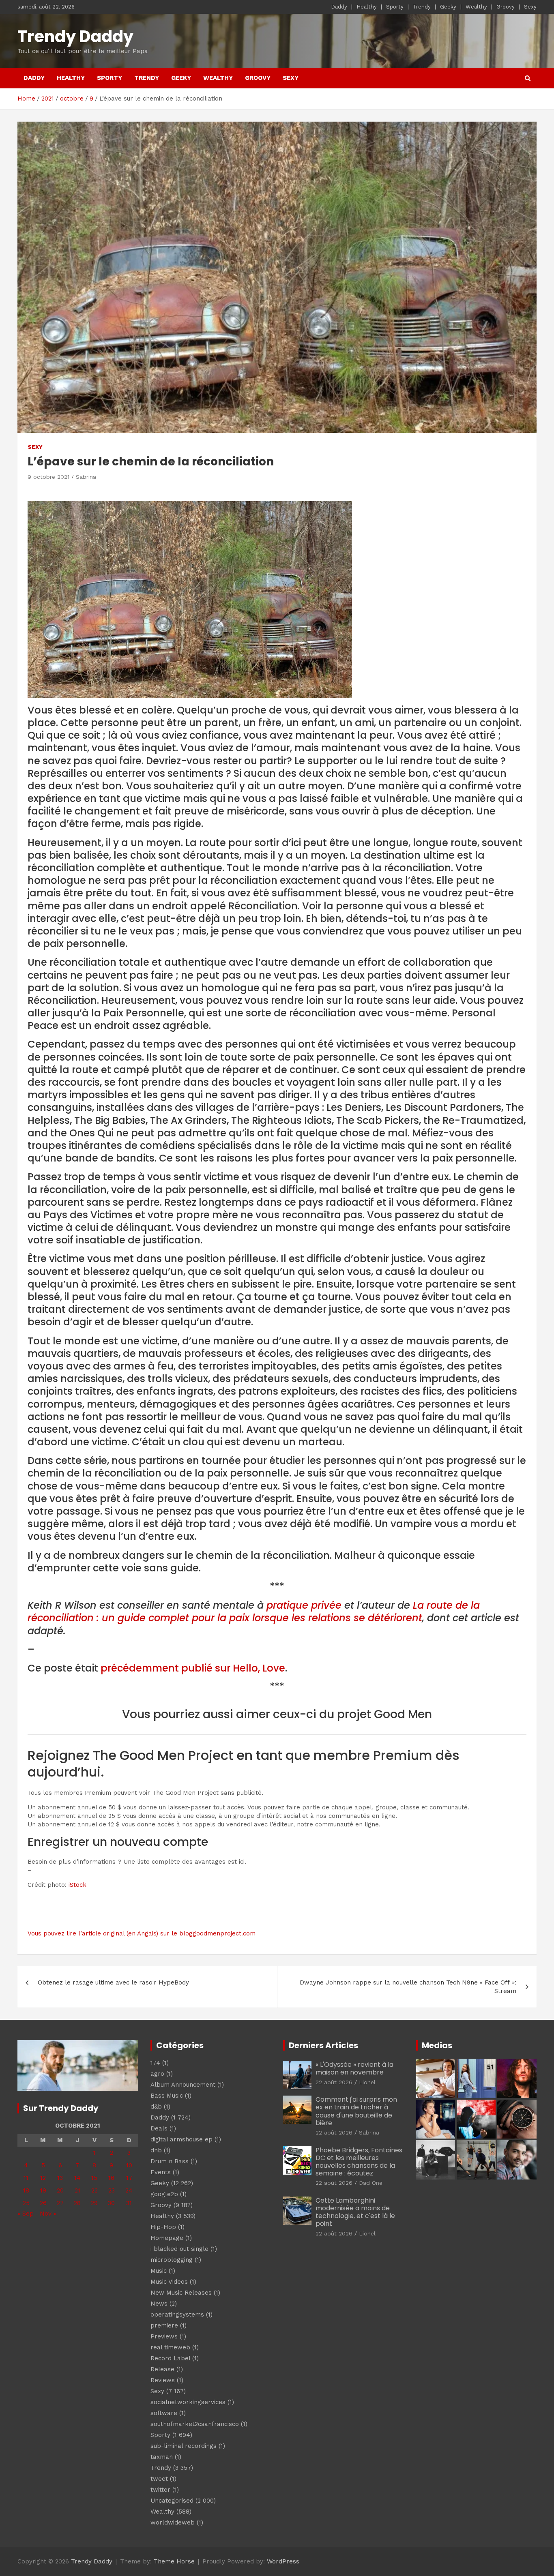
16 (111, 2178)
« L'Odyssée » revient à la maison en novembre (354, 2068)
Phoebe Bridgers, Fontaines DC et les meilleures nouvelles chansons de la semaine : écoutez (359, 2162)
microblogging (172, 2260)
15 (94, 2178)
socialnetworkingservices (188, 2402)
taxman (162, 2457)
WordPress (283, 2561)
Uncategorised (172, 2501)
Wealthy (476, 7)
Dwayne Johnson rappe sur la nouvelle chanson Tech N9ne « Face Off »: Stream (408, 1987)
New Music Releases (181, 2293)
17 (129, 2178)
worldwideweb (173, 2522)
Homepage (167, 2238)
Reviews (163, 2380)
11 (26, 2178)
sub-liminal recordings (184, 2446)
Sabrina (86, 477)
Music (159, 2271)
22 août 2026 (334, 2082)
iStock (77, 1885)
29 (94, 2203)
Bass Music (167, 2096)
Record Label (170, 2358)
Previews (164, 2336)
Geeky (448, 7)
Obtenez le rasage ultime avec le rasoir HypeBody (113, 1982)
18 (26, 2190)
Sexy (530, 7)
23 (112, 2190)
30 (111, 2203)
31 (129, 2203)
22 (94, 2190)
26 (43, 2203)
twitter (160, 2490)
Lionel (367, 2082)
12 (43, 2178)
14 (77, 2178)
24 (129, 2190)
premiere (164, 2325)
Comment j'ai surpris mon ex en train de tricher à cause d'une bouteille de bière (356, 2111)
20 (60, 2190)
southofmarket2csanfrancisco (195, 2424)
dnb (156, 2150)
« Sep (26, 2214)
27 (60, 2203)
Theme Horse (174, 2561)
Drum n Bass (170, 2161)
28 (77, 2203)
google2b (164, 2194)
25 (26, 2203)
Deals (159, 2128)
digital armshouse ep (181, 2139)
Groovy (506, 7)
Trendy (422, 7)
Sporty (395, 7)
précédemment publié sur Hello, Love (193, 1668)
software (164, 2413)
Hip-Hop (163, 2227)
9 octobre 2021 (48, 477)
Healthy (367, 7)
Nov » (48, 2214)
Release (162, 2369)
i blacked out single (179, 2249)
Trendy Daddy (75, 36)
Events (161, 2172)
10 (129, 2165)
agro (157, 2074)
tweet (159, 2479)
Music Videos (169, 2282)
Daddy (339, 7)
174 (155, 2063)
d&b (156, 2107)
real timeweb (170, 2347)
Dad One (371, 2183)
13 (60, 2178)
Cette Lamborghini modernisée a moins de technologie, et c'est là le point (355, 2212)
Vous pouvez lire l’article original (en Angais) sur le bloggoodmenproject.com (142, 1933)
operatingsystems (177, 2315)
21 (77, 2190)
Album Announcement (183, 2085)
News (159, 2304)
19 (43, 2190)
